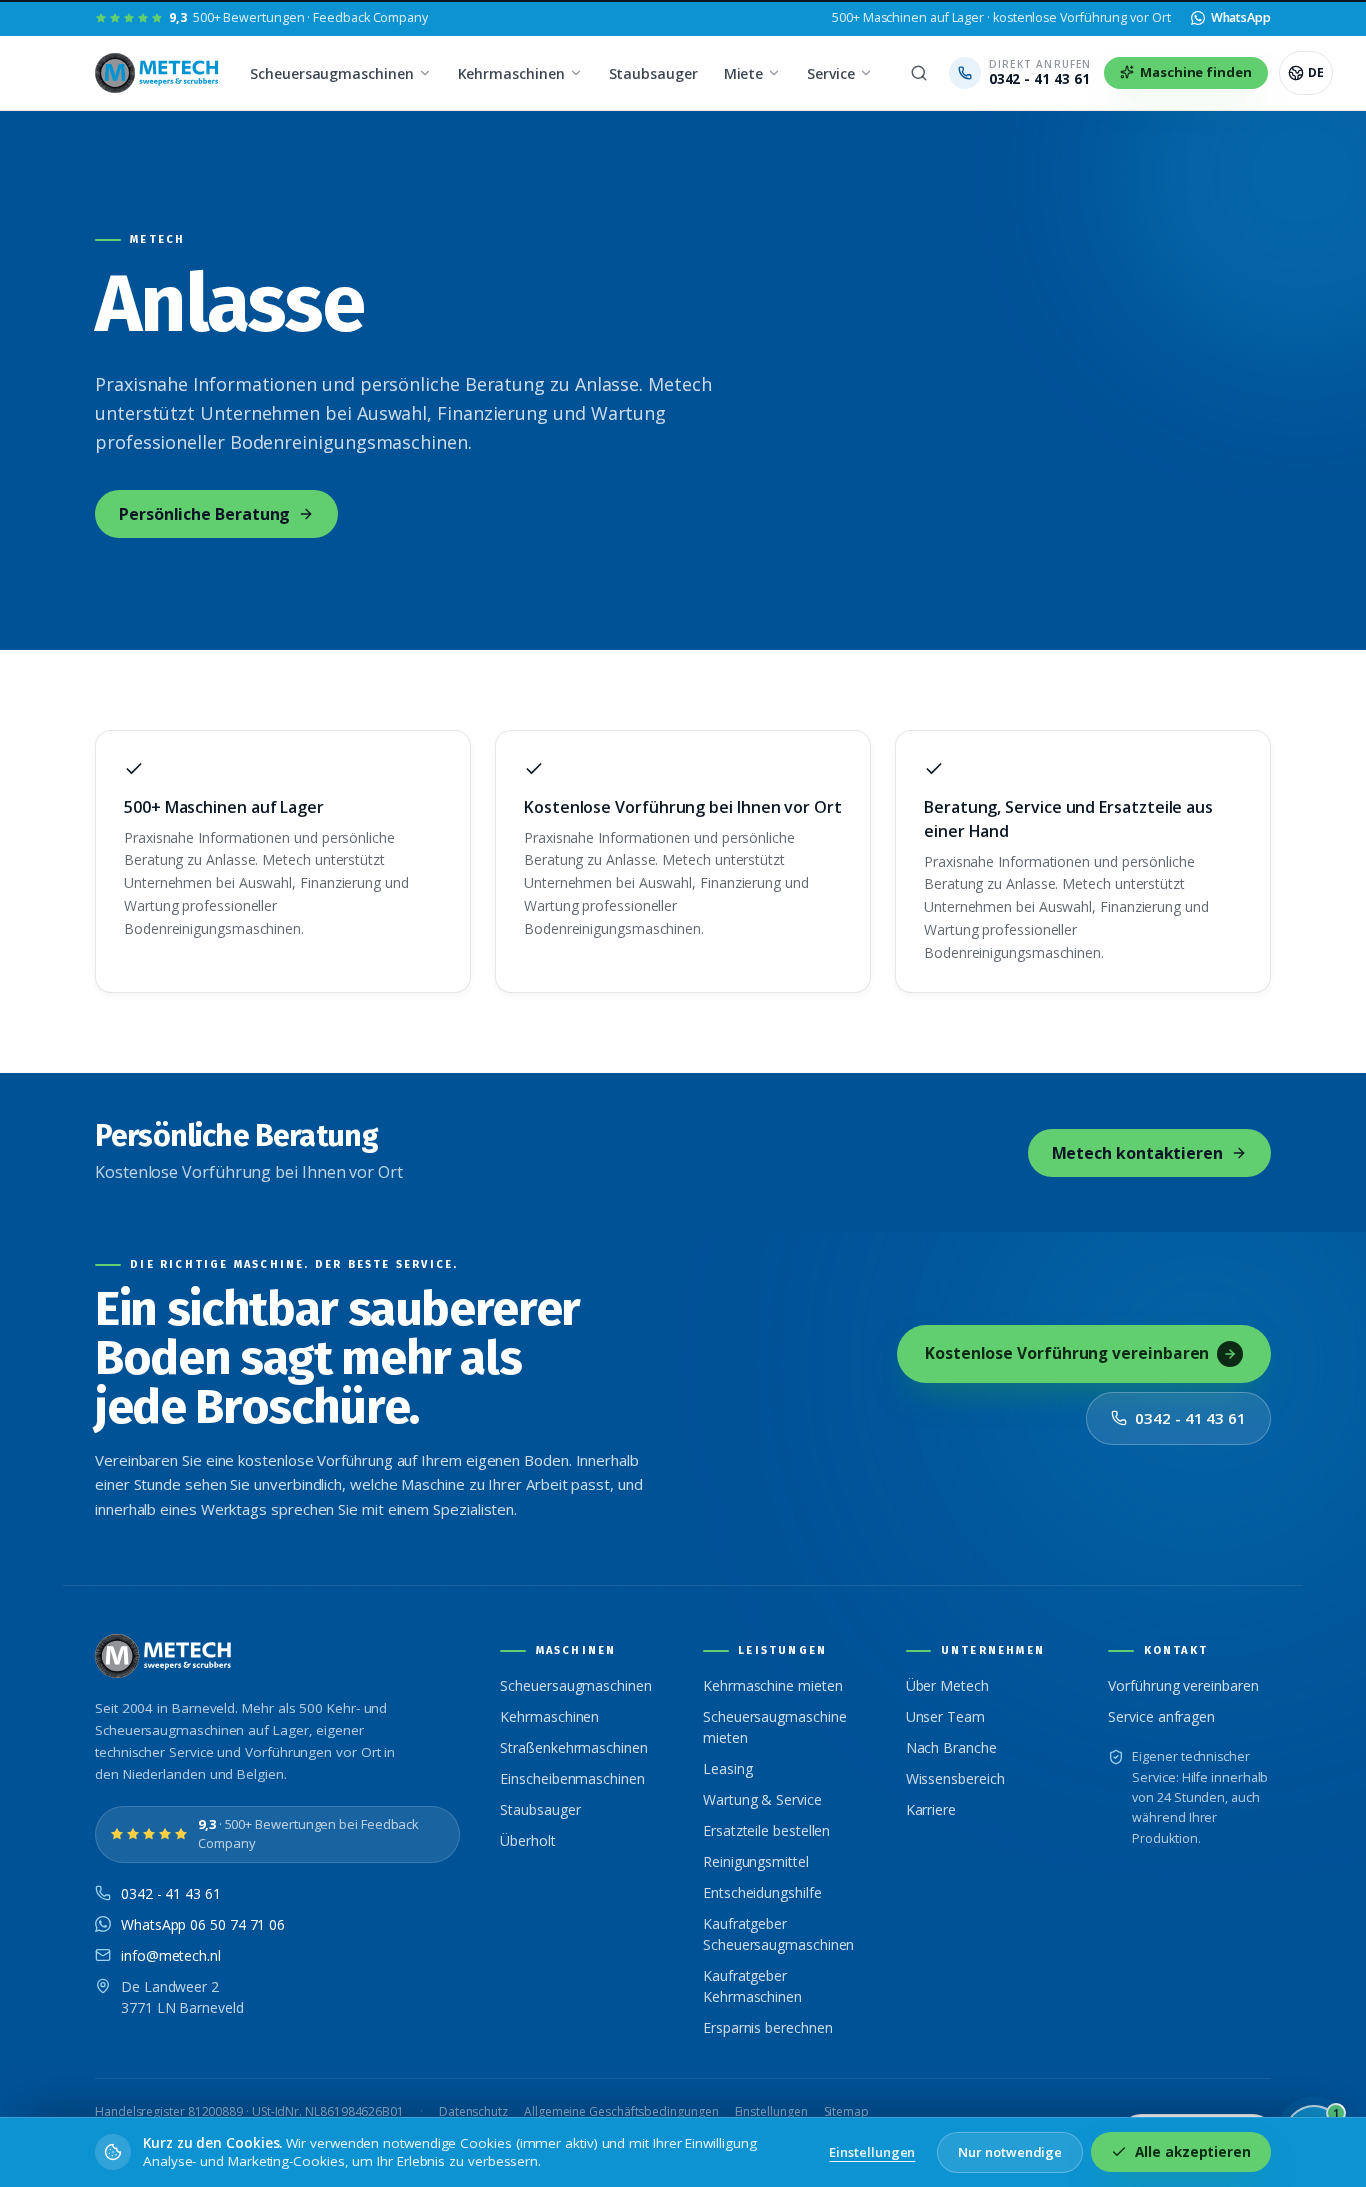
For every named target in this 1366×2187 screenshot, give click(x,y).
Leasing (727, 1768)
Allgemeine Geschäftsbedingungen (621, 2111)
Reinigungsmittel (756, 1861)
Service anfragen (1161, 1716)
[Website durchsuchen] (919, 73)
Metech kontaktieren (1137, 1153)
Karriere (931, 1809)
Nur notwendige (1010, 2152)
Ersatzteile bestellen (766, 1830)
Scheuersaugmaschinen (331, 73)
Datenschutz (473, 2111)
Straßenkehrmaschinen (573, 1747)
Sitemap (846, 2111)
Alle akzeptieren (1193, 2152)
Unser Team (945, 1716)
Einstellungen (771, 2111)
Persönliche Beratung (204, 514)
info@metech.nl (171, 1955)
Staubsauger (653, 73)
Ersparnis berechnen (767, 2027)
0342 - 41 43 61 (1190, 1418)
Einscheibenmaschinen (572, 1778)
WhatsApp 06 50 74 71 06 (203, 1924)
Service (830, 73)
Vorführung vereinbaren (1183, 1685)
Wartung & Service (762, 1799)
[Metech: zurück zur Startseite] (158, 73)
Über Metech (947, 1685)
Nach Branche (951, 1747)
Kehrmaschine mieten (772, 1685)
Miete (744, 73)
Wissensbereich (955, 1778)
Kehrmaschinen (511, 73)
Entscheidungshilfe (762, 1892)
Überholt (527, 1840)
